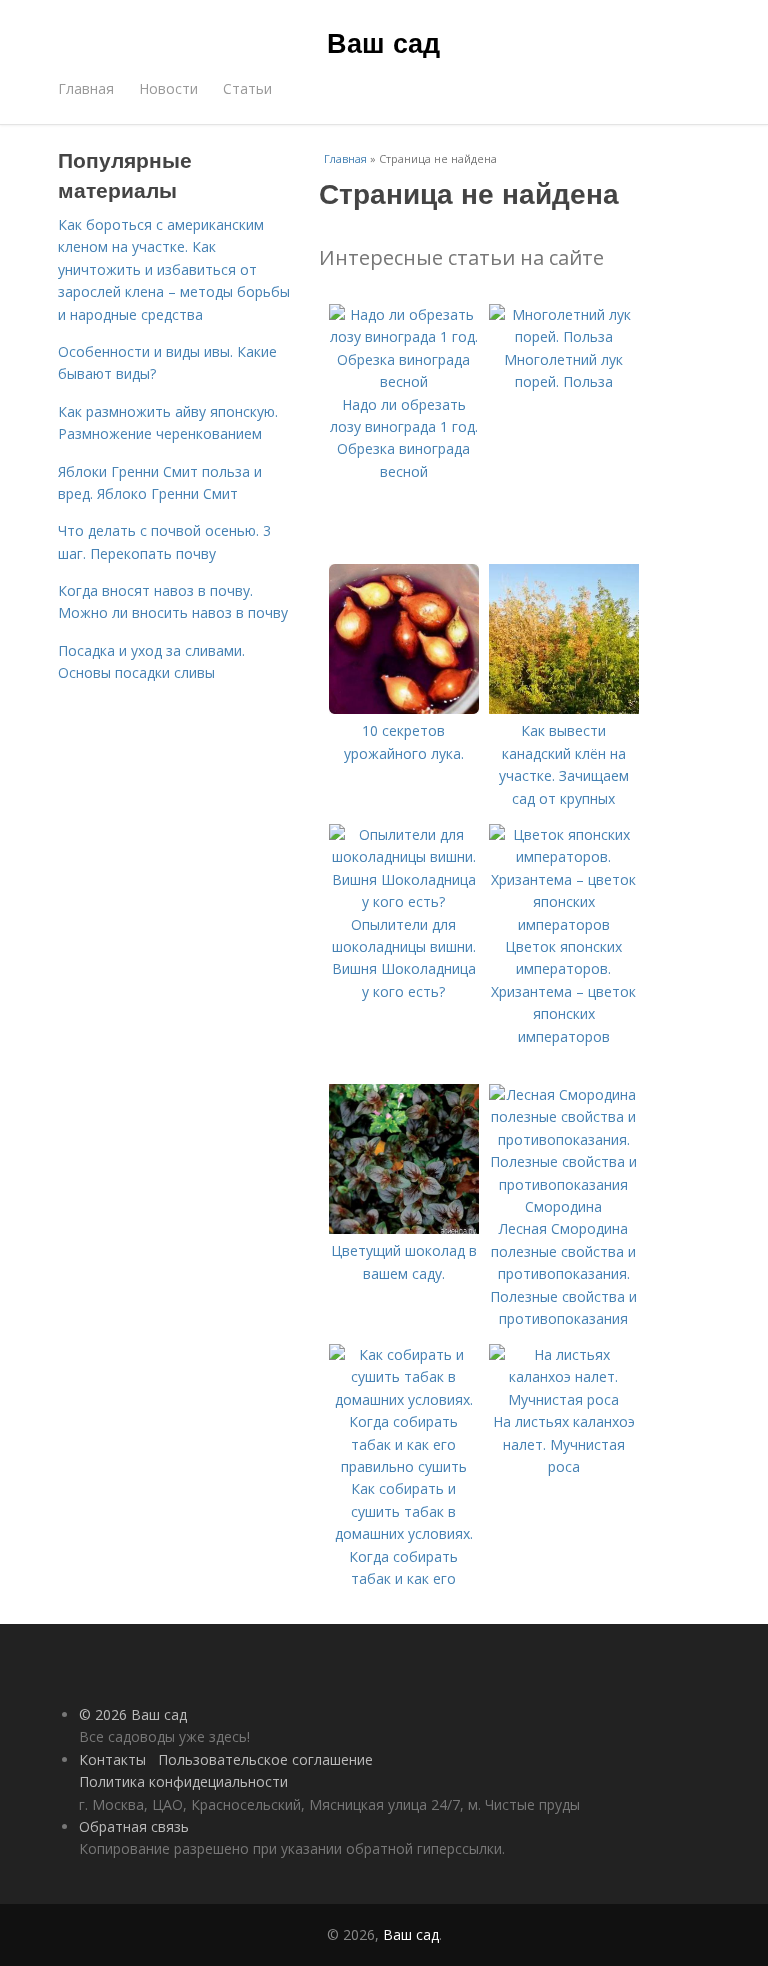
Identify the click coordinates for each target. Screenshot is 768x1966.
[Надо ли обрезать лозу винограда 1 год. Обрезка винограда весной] (404, 381)
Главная (86, 88)
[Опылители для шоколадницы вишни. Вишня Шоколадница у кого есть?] (404, 901)
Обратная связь (134, 1826)
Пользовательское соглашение (265, 1759)
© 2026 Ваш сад (133, 1714)
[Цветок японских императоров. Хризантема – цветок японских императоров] (564, 924)
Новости (168, 88)
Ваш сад (383, 42)
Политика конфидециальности (183, 1781)
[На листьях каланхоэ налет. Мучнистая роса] (564, 1399)
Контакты (112, 1759)
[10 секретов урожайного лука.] (404, 708)
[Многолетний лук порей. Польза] (564, 336)
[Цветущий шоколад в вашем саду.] (404, 1228)
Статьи (247, 88)
